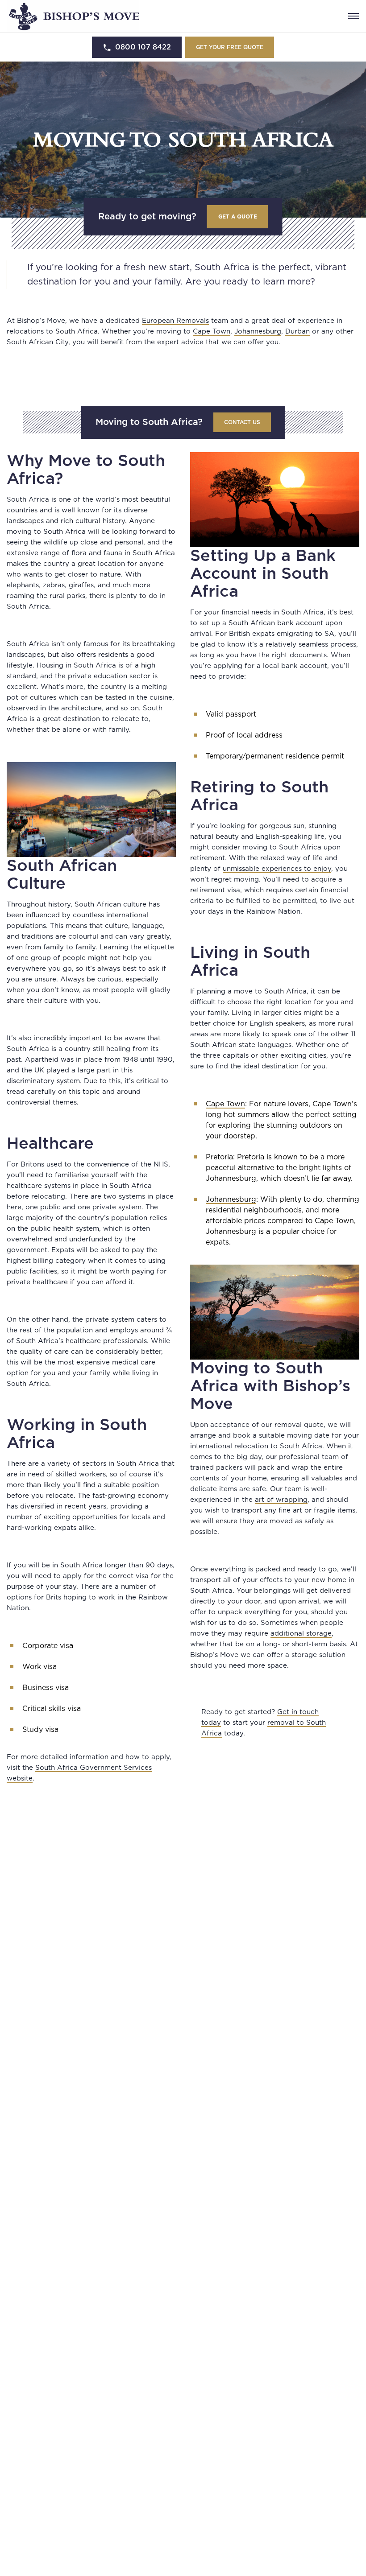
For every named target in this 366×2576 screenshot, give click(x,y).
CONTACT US (242, 422)
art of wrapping (281, 1500)
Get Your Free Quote (230, 47)
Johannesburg (258, 332)
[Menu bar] (354, 16)
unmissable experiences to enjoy (277, 869)
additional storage (301, 1634)
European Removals (175, 321)
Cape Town (212, 332)
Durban (297, 332)
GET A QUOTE (238, 217)
